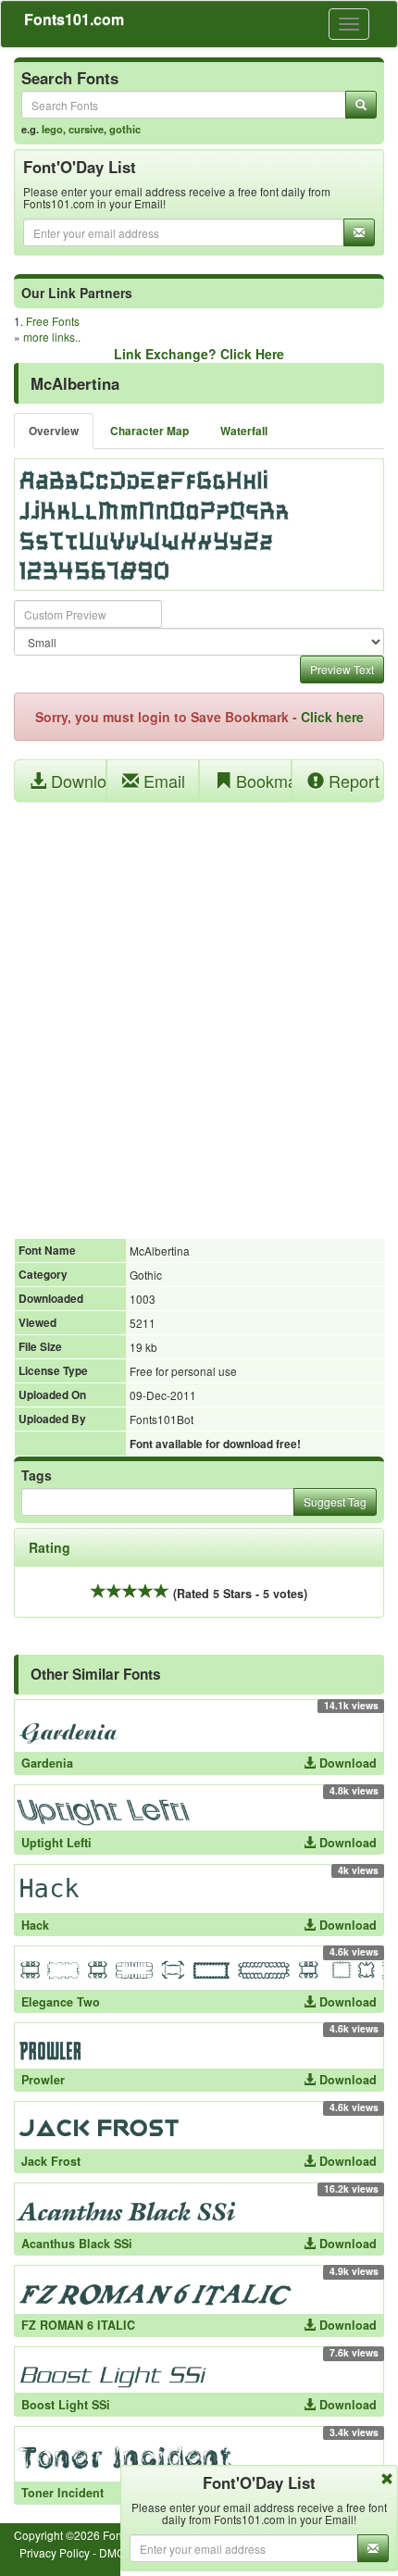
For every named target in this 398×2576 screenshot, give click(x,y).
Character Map (149, 431)
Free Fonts (53, 321)
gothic (125, 129)
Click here (332, 717)
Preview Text (342, 669)
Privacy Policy (55, 2552)
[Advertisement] (199, 1010)
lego (52, 129)
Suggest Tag (335, 1501)
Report (352, 781)
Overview (54, 431)
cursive (86, 129)
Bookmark (261, 781)
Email (162, 781)
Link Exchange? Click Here (199, 354)
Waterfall (244, 431)
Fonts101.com (74, 19)
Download (76, 781)
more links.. (52, 337)
